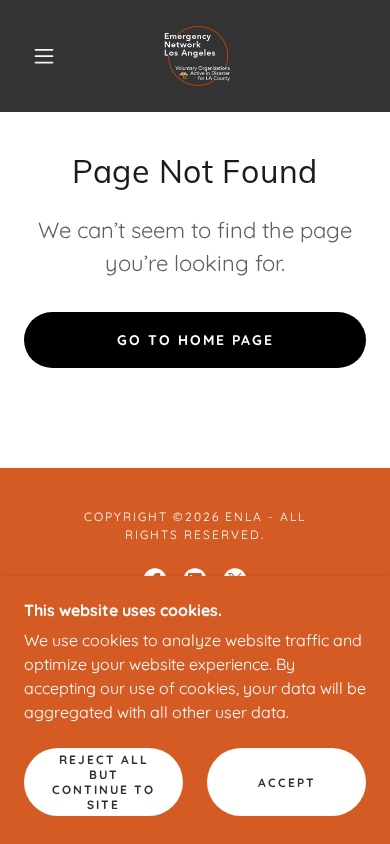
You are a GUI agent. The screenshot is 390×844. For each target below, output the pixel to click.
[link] (198, 56)
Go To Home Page (195, 340)
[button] (44, 56)
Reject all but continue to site (103, 782)
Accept (287, 782)
